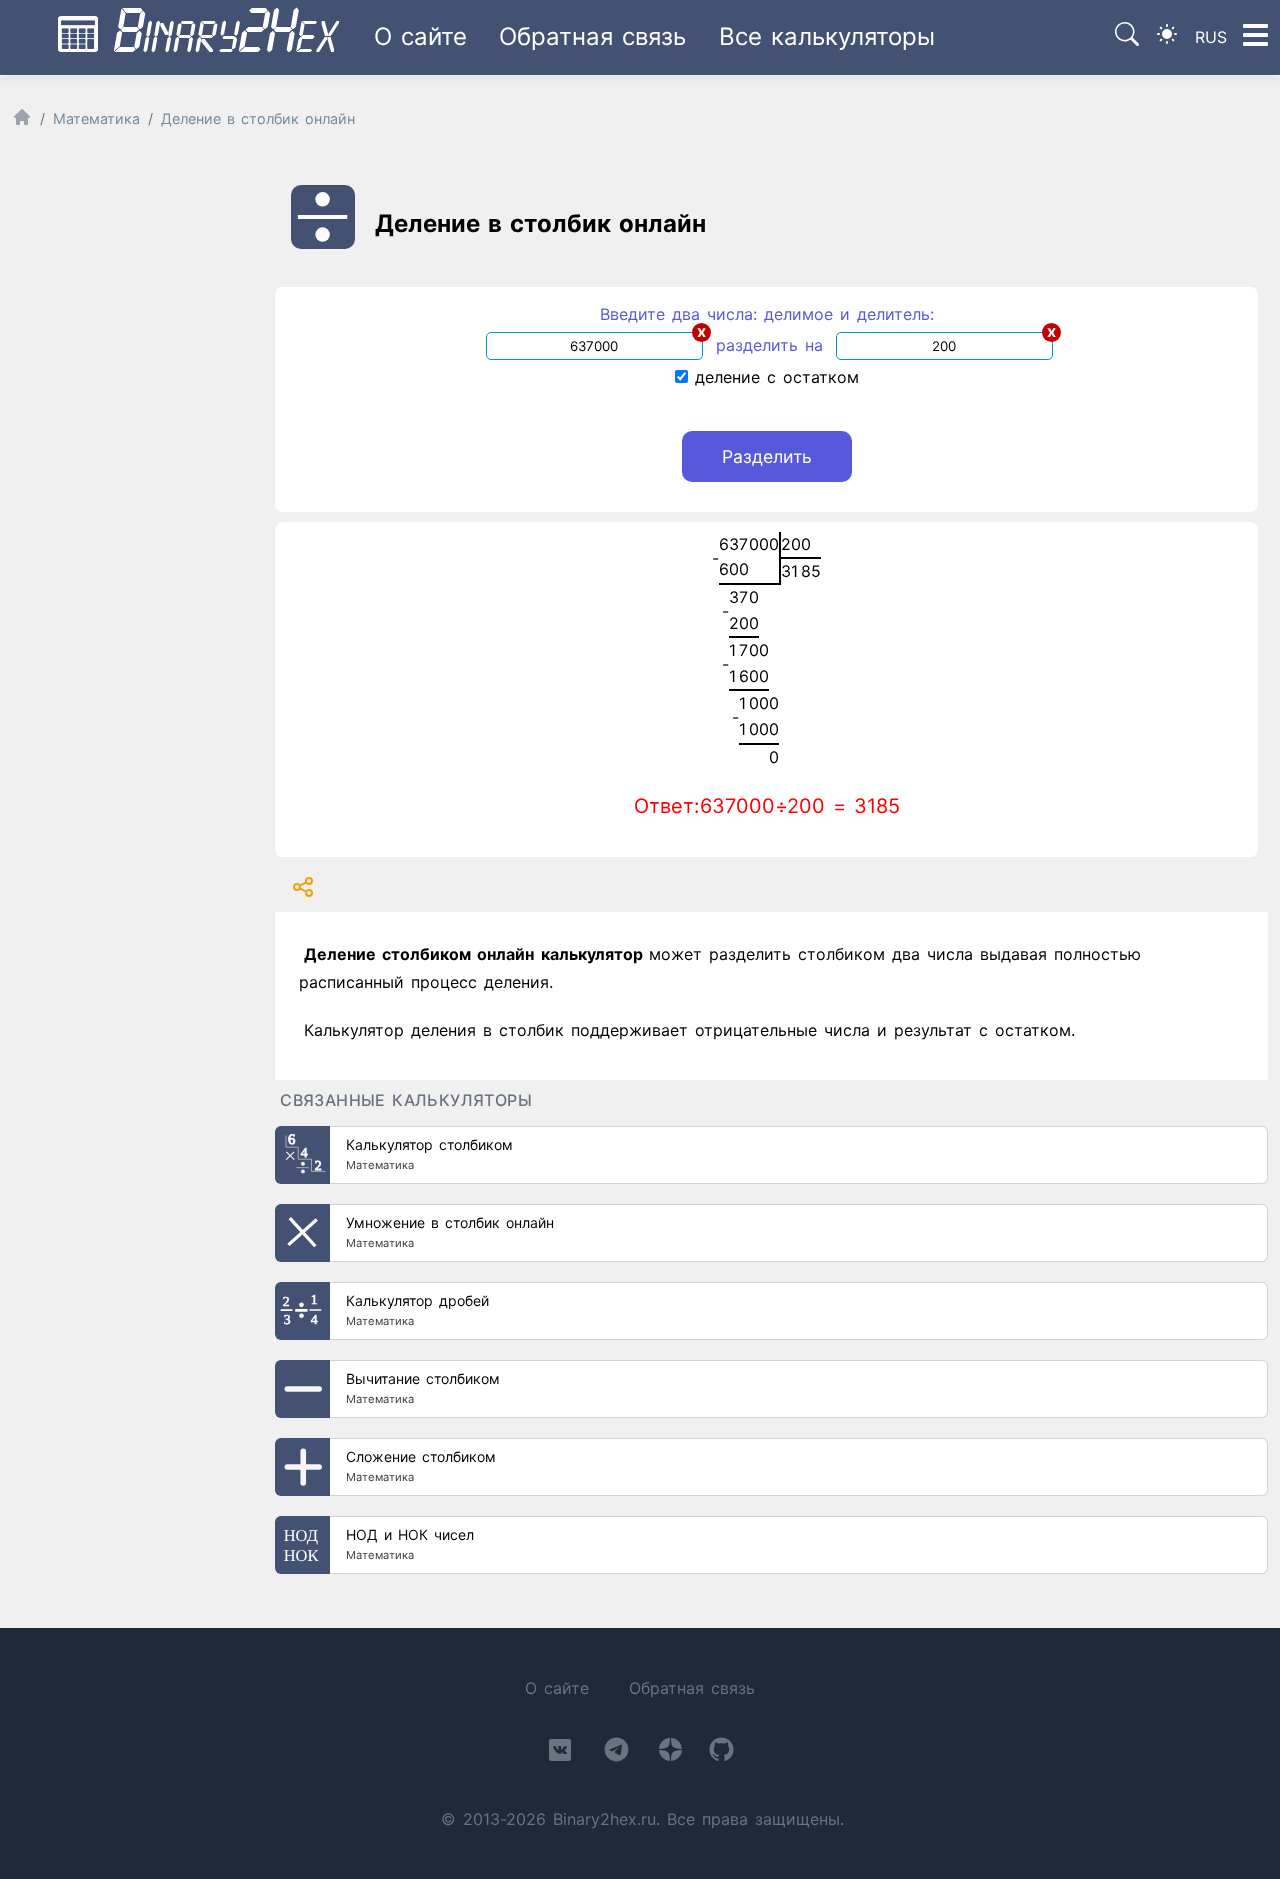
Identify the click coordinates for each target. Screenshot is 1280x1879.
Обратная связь (592, 36)
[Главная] (22, 121)
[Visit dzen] (670, 1753)
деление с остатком (773, 377)
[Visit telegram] (616, 1753)
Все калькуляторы (827, 36)
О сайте (420, 36)
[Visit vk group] (560, 1754)
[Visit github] (721, 1753)
